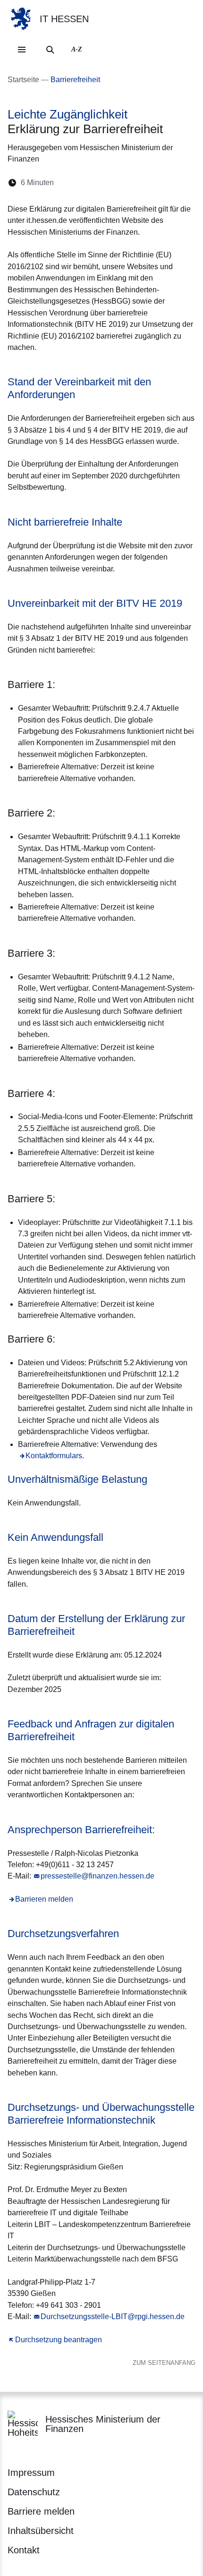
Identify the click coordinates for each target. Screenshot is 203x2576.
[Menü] (22, 50)
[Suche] (50, 50)
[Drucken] (142, 183)
